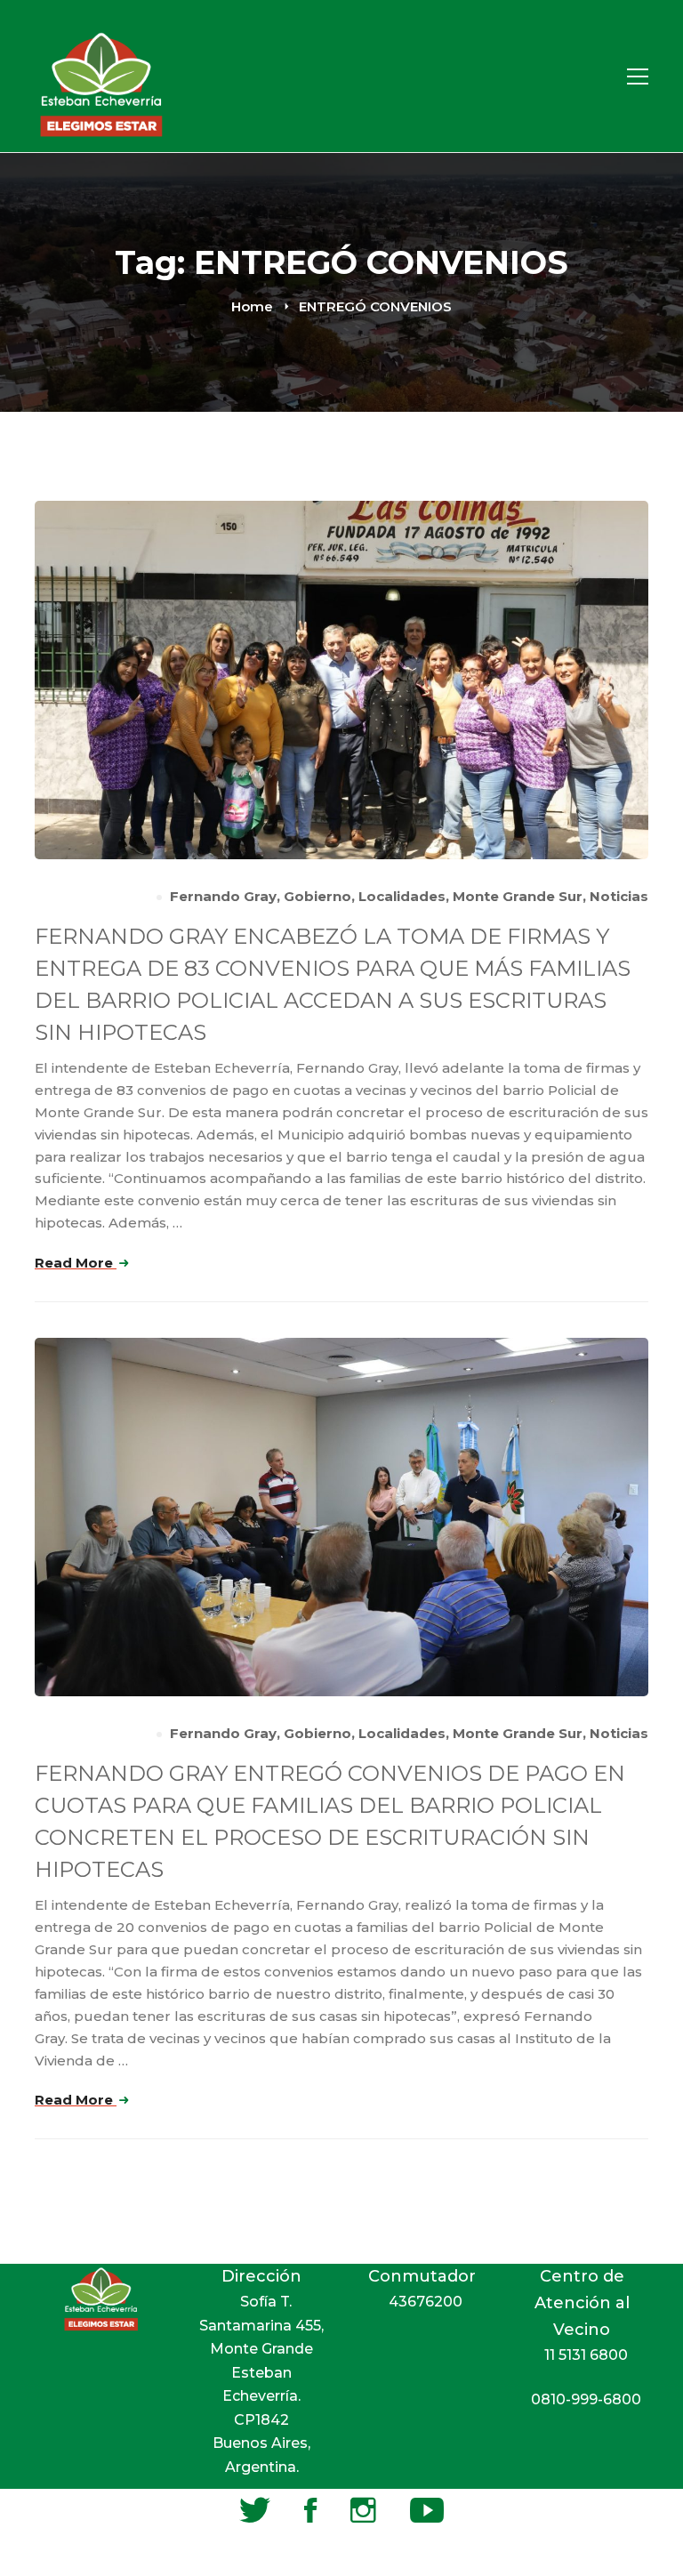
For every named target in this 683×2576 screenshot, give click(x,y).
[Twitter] (255, 2510)
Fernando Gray (223, 896)
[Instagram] (363, 2510)
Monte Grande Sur (518, 896)
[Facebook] (310, 2510)
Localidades (402, 896)
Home (252, 306)
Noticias (619, 896)
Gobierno (317, 896)
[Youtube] (427, 2510)
